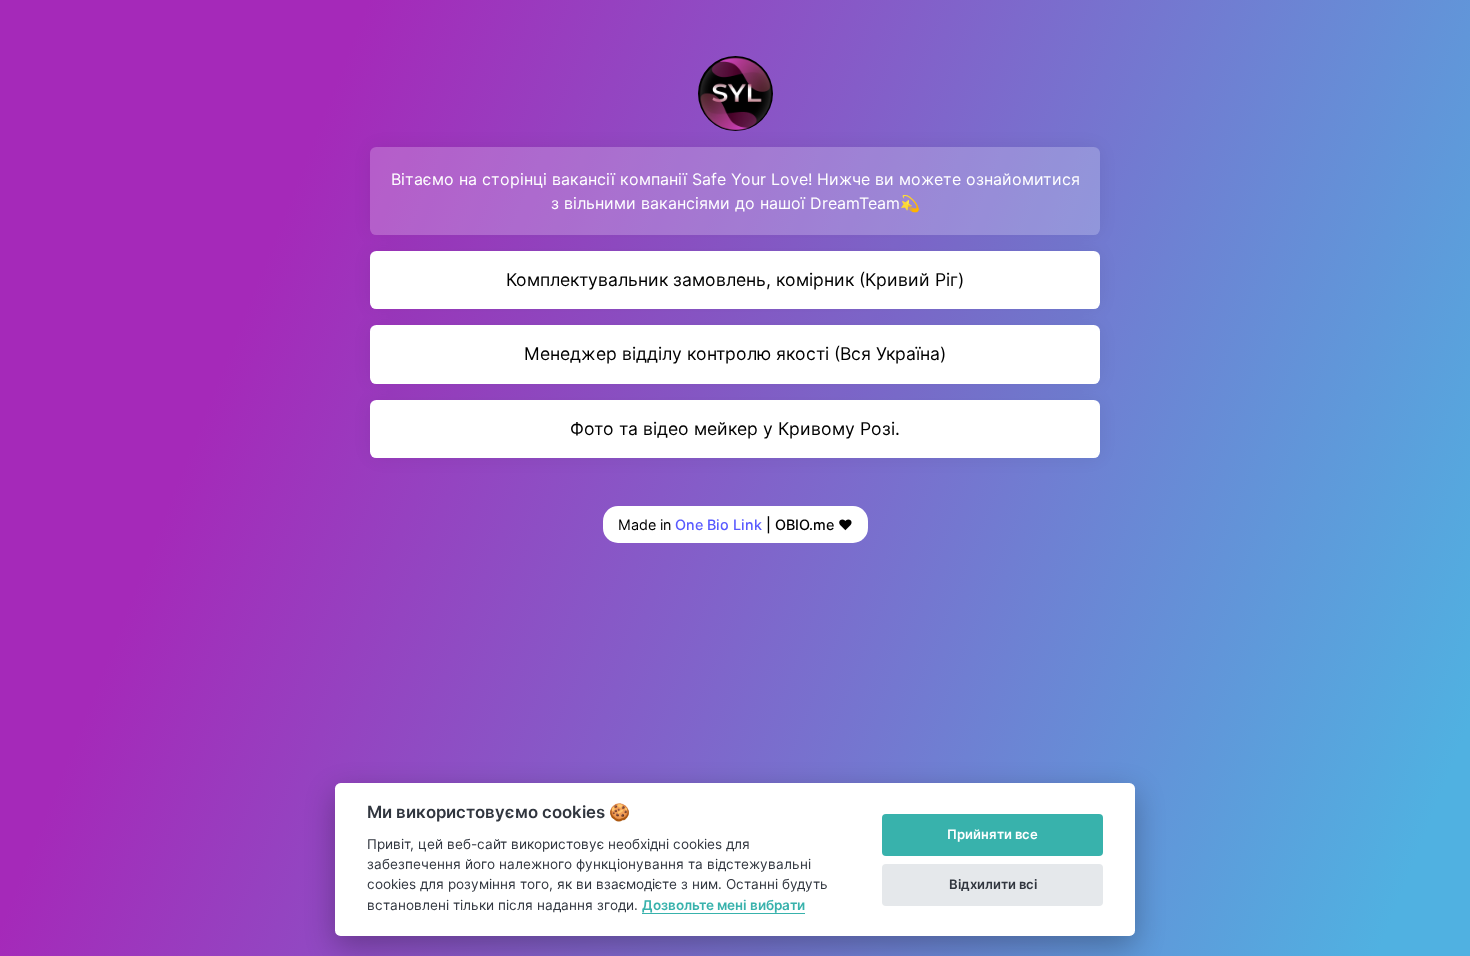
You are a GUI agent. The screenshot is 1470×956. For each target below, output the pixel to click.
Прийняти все (992, 834)
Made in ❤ (735, 524)
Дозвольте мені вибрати (723, 905)
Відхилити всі (993, 884)
